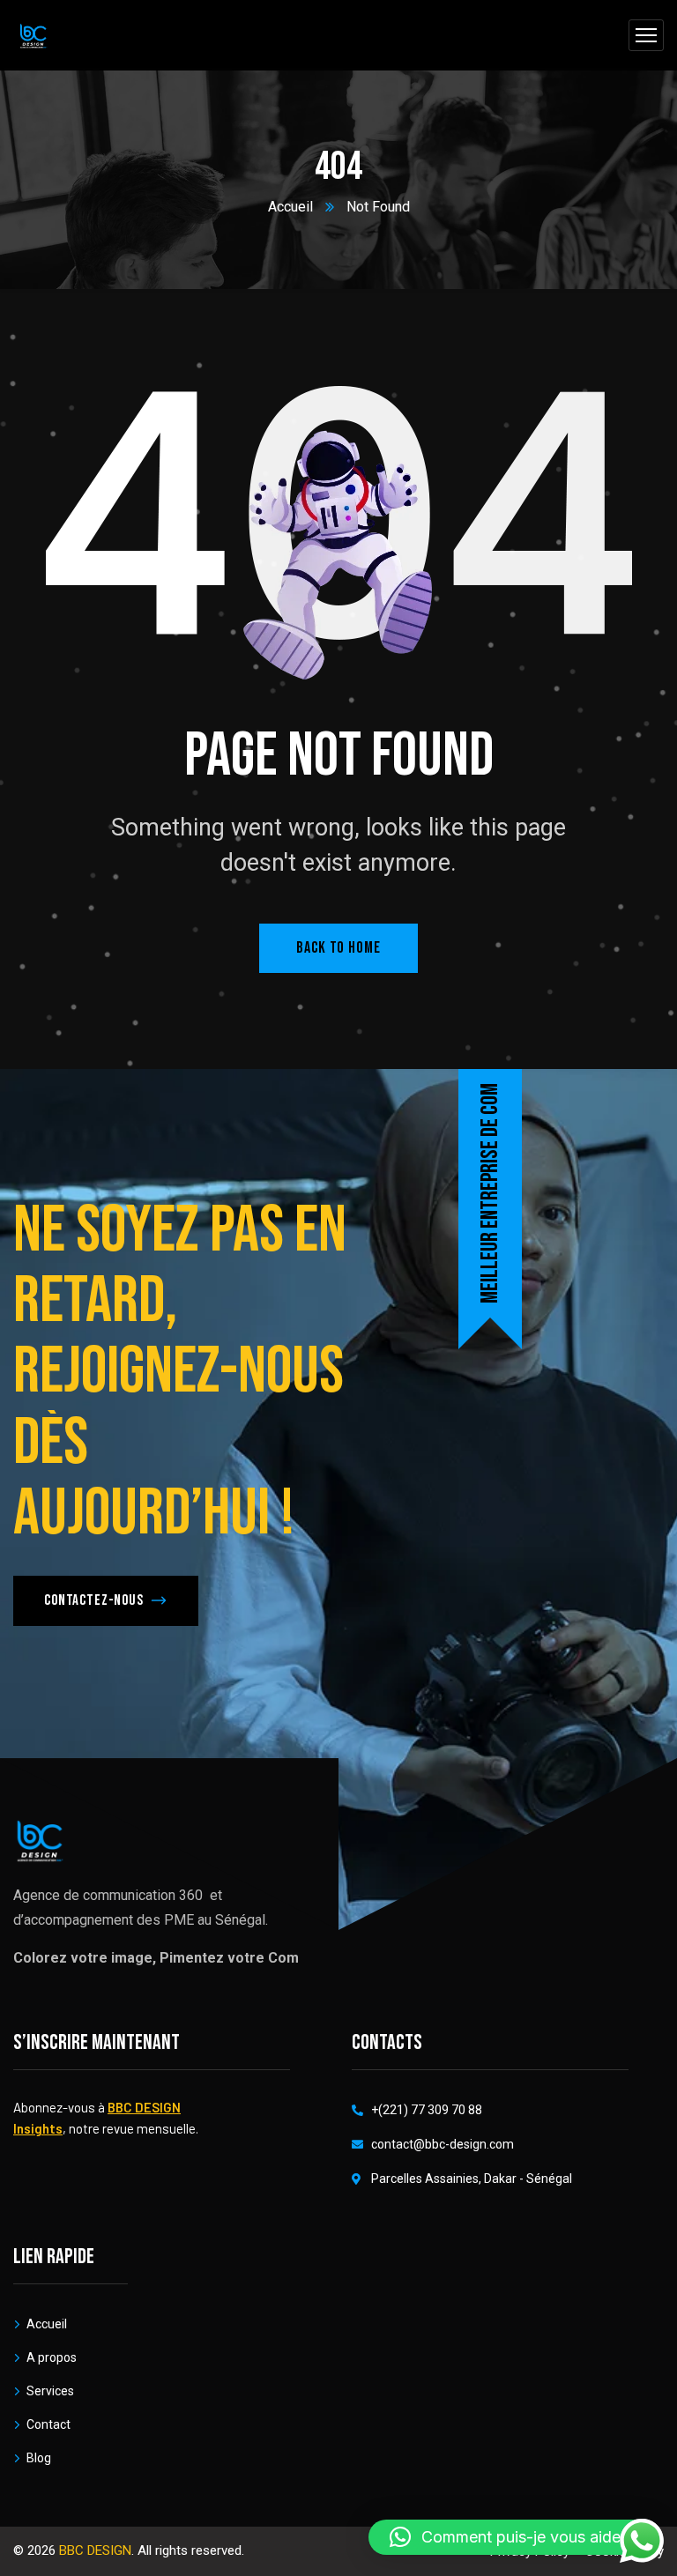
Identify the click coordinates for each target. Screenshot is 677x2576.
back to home (338, 948)
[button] (514, 2537)
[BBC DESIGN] (33, 36)
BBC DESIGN (95, 2550)
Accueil (290, 207)
